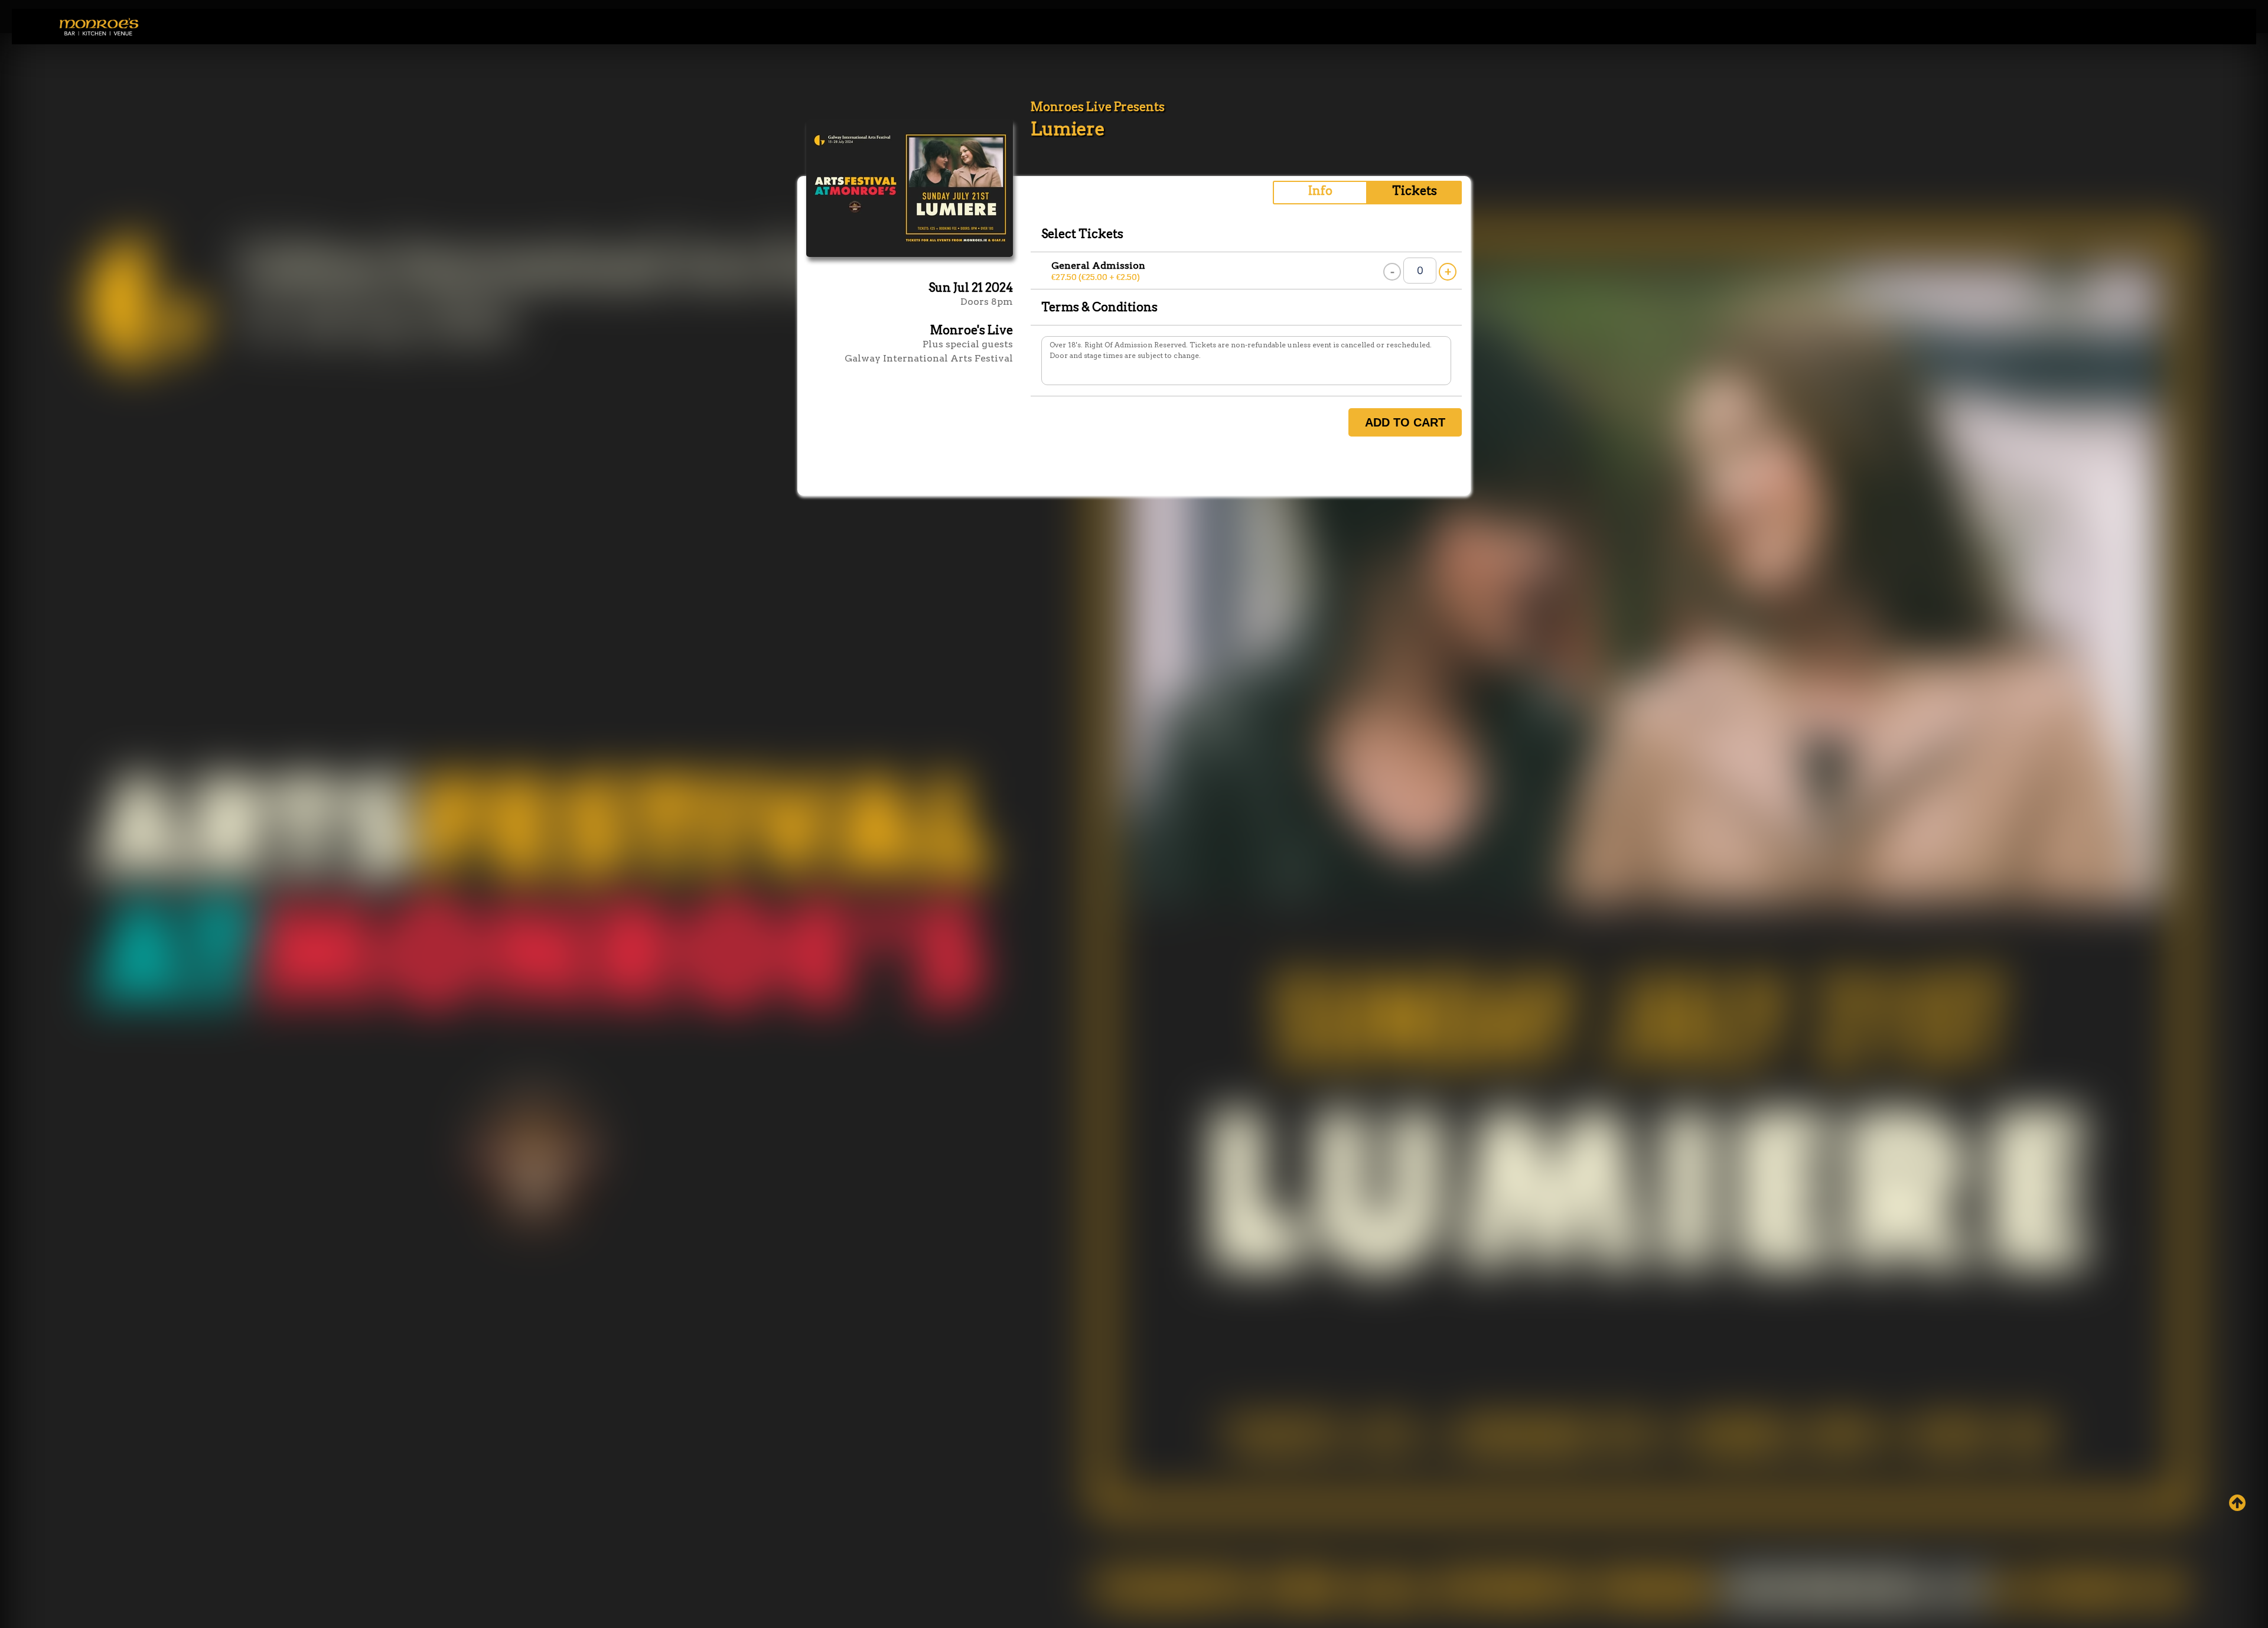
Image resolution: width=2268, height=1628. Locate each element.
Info (1320, 191)
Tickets (1415, 191)
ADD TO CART (1405, 422)
